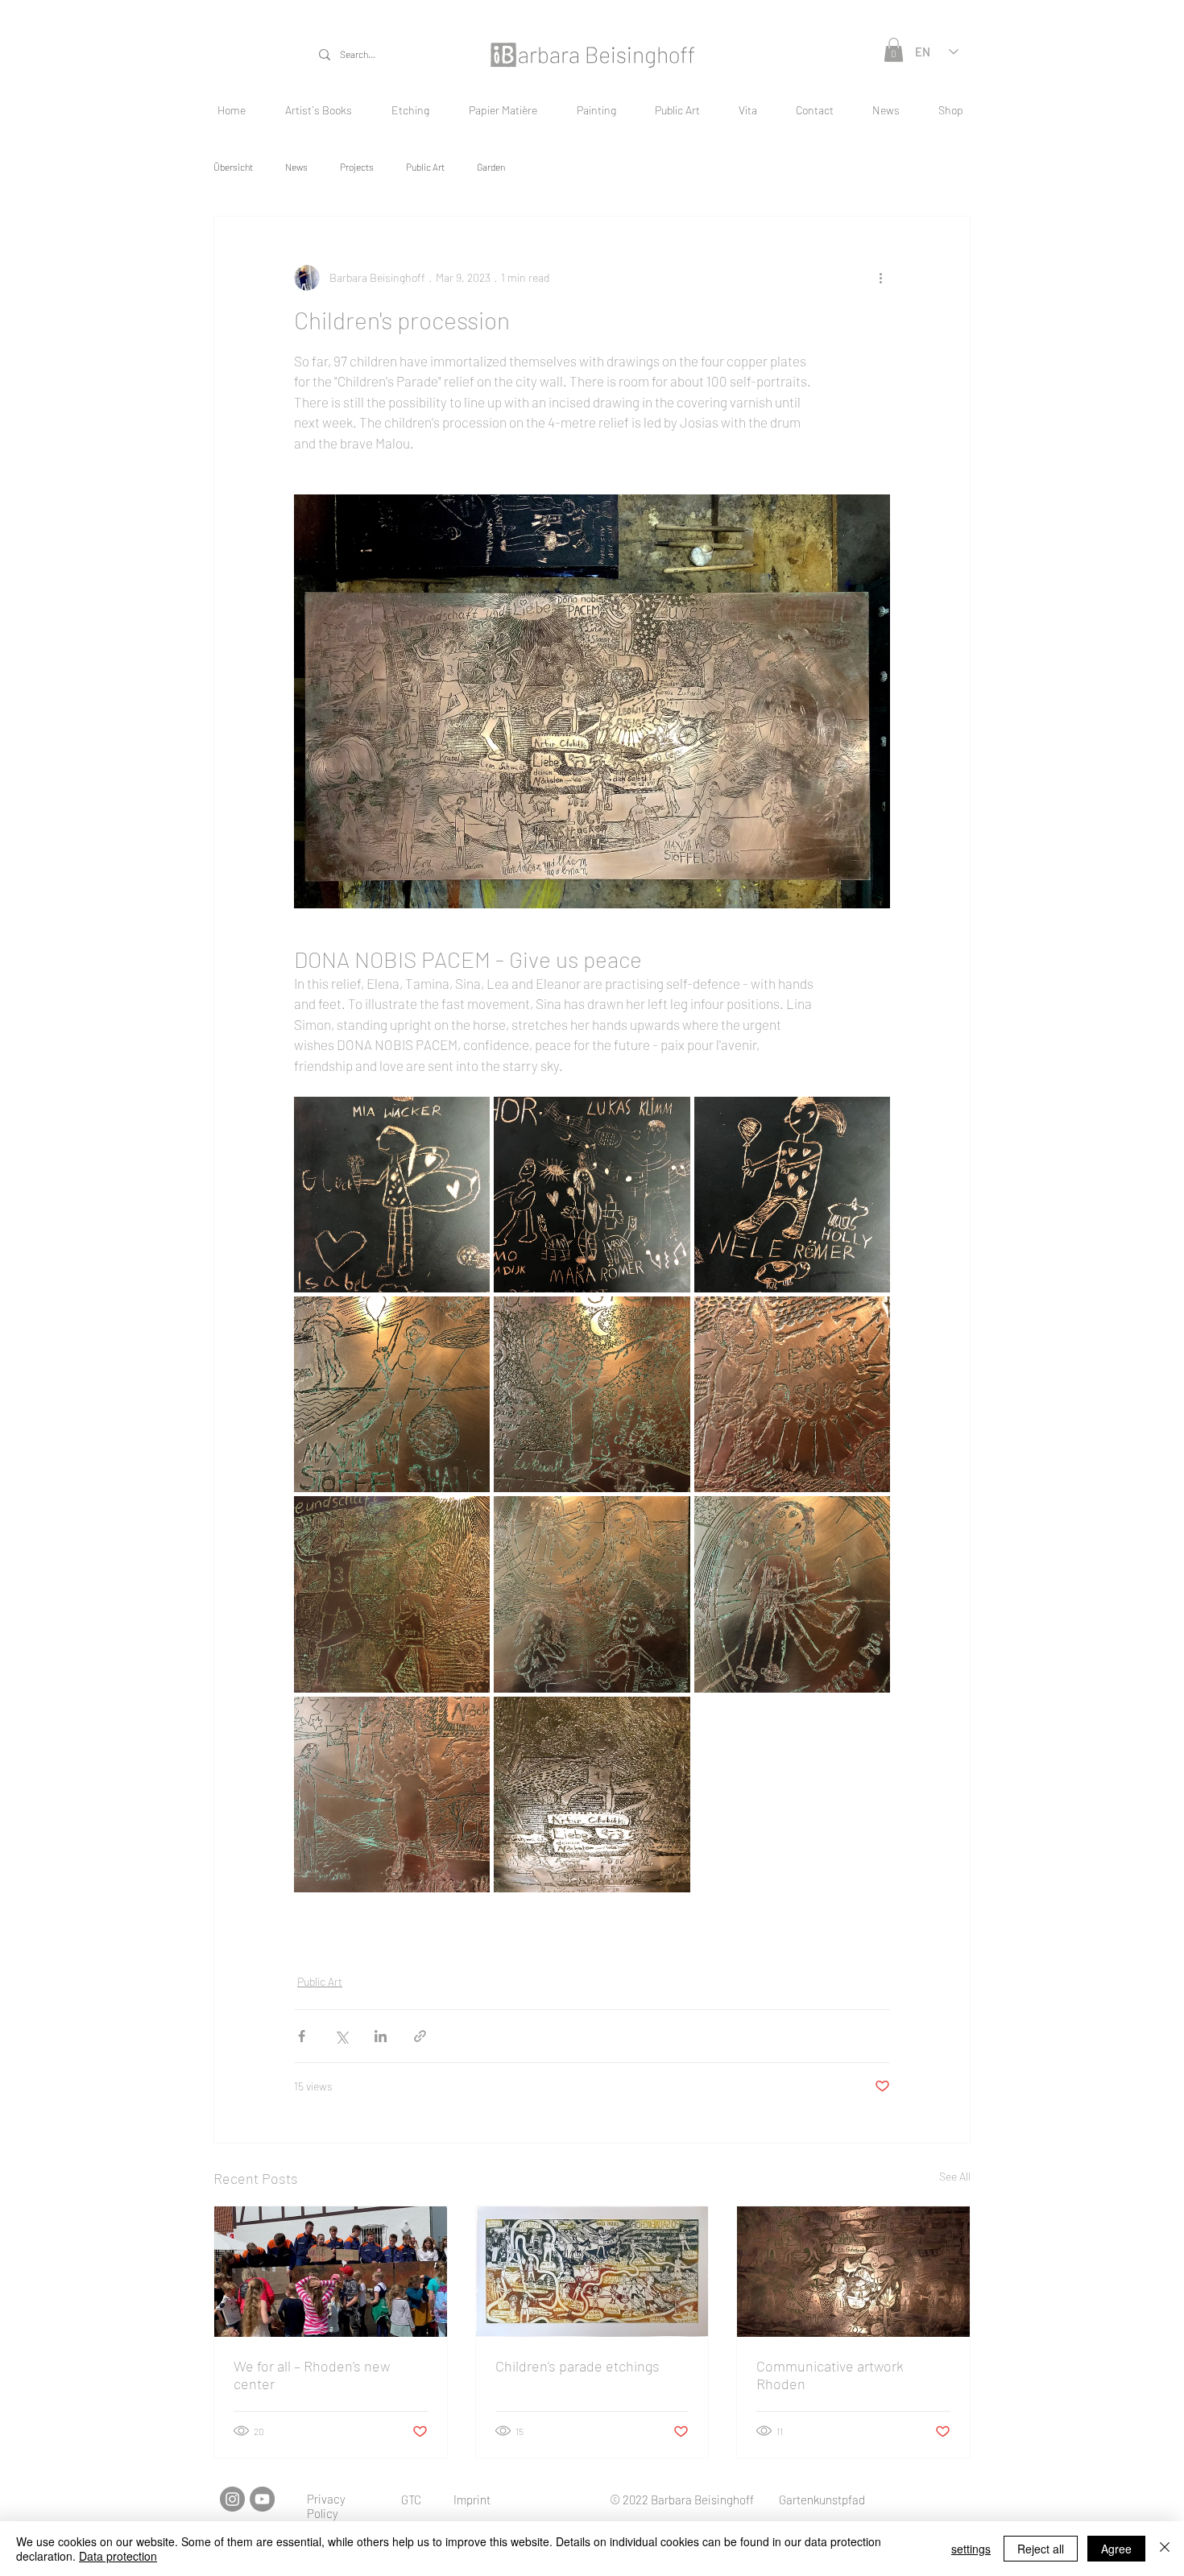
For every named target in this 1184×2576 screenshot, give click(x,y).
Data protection (118, 2556)
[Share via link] (420, 2036)
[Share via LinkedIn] (381, 2036)
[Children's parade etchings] (592, 2272)
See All (955, 2176)
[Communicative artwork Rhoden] (853, 2272)
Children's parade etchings (578, 2366)
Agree (1116, 2549)
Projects (357, 167)
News (296, 167)
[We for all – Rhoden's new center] (331, 2272)
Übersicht (233, 167)
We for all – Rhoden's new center (312, 2375)
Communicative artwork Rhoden (830, 2375)
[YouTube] (262, 2499)
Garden (491, 167)
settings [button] (971, 2549)
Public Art (425, 167)
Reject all (1041, 2549)
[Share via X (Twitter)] (341, 2036)
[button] (894, 50)
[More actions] (880, 278)
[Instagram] (232, 2499)
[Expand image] (392, 1195)
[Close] (1165, 2549)
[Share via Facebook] (302, 2036)
